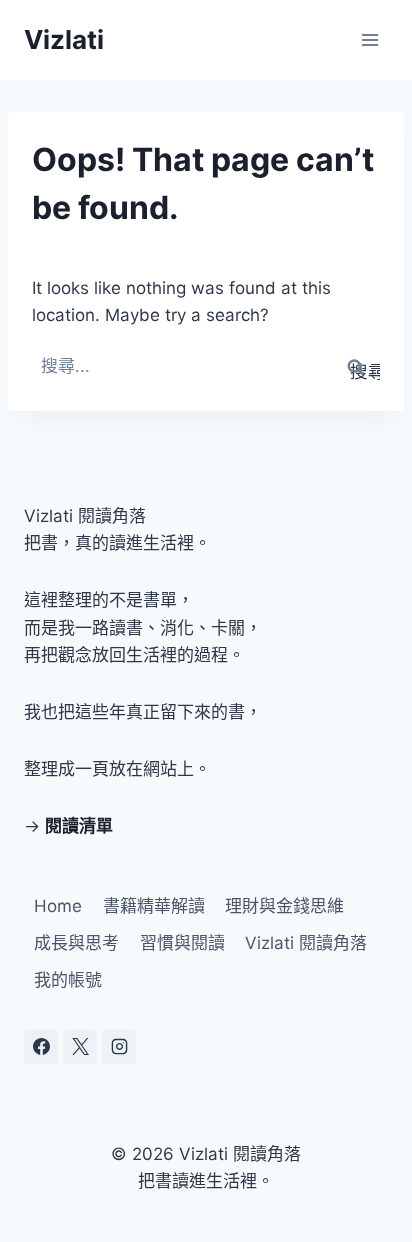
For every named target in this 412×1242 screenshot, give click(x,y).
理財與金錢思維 (284, 906)
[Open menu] (369, 39)
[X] (80, 1047)
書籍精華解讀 (154, 906)
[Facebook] (41, 1047)
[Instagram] (119, 1047)
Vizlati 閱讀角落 (306, 943)
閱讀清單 (79, 826)
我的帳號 (68, 980)
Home (58, 906)
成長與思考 (76, 943)
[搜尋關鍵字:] (206, 366)
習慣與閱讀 (182, 943)
